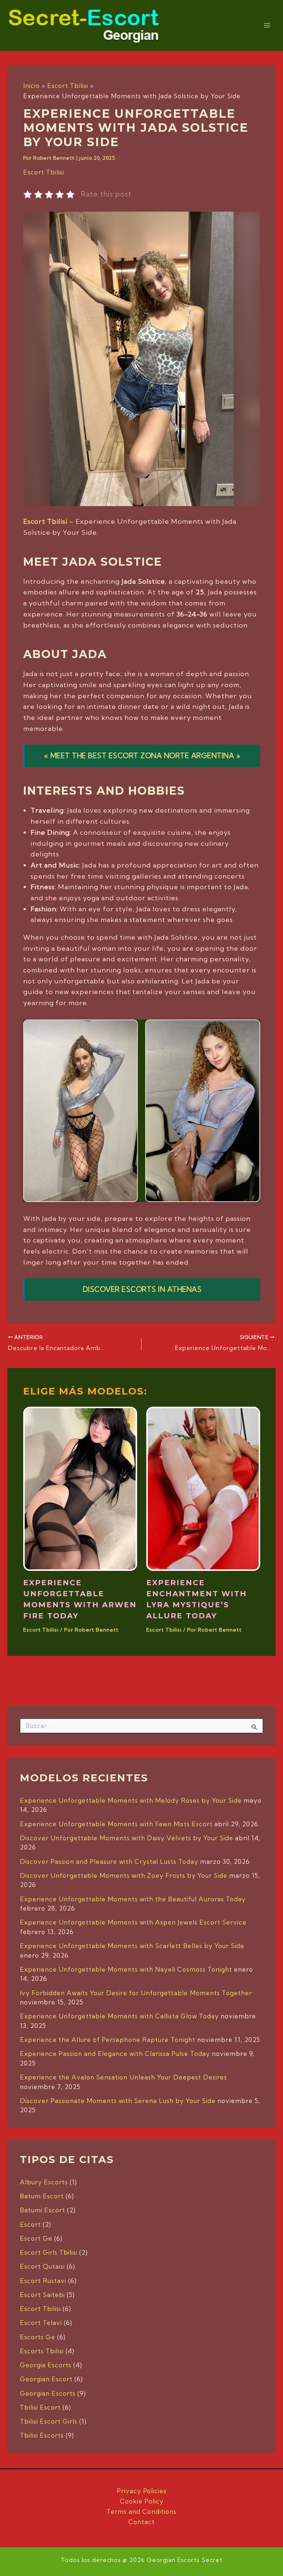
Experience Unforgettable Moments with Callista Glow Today (119, 2016)
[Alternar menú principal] (268, 25)
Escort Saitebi (42, 2295)
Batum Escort (42, 2196)
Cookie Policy (142, 2501)
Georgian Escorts (48, 2393)
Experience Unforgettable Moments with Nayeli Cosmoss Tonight (126, 1969)
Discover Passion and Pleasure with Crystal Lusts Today (109, 1861)
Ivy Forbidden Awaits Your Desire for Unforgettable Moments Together (136, 1993)
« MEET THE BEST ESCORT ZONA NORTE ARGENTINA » (142, 756)
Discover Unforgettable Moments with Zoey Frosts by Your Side (124, 1875)
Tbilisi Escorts (42, 2435)
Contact (141, 2522)
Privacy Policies (142, 2491)
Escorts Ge (38, 2337)
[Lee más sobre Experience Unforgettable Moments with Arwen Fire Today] (80, 1488)
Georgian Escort (46, 2379)
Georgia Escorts (46, 2365)
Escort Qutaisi (42, 2266)
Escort (30, 2224)
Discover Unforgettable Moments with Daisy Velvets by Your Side (127, 1838)
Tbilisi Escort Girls (49, 2421)
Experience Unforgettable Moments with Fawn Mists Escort (116, 1824)
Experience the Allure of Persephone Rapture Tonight (108, 2040)
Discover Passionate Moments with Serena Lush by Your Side (118, 2101)
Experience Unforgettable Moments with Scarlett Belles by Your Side (132, 1946)
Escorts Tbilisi (42, 2351)
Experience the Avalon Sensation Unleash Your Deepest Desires (123, 2077)
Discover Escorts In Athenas (142, 1289)
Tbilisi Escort (40, 2407)
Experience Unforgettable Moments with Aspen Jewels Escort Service (133, 1922)
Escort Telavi (41, 2323)
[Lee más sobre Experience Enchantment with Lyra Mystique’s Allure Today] (203, 1488)
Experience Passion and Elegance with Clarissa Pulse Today (115, 2054)
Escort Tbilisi (44, 172)
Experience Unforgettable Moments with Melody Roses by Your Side (131, 1800)
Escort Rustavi (43, 2281)
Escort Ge (36, 2238)
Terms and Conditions (141, 2511)
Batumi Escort (43, 2210)
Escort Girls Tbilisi (49, 2252)
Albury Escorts (44, 2182)
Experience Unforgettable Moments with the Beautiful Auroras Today (133, 1899)
